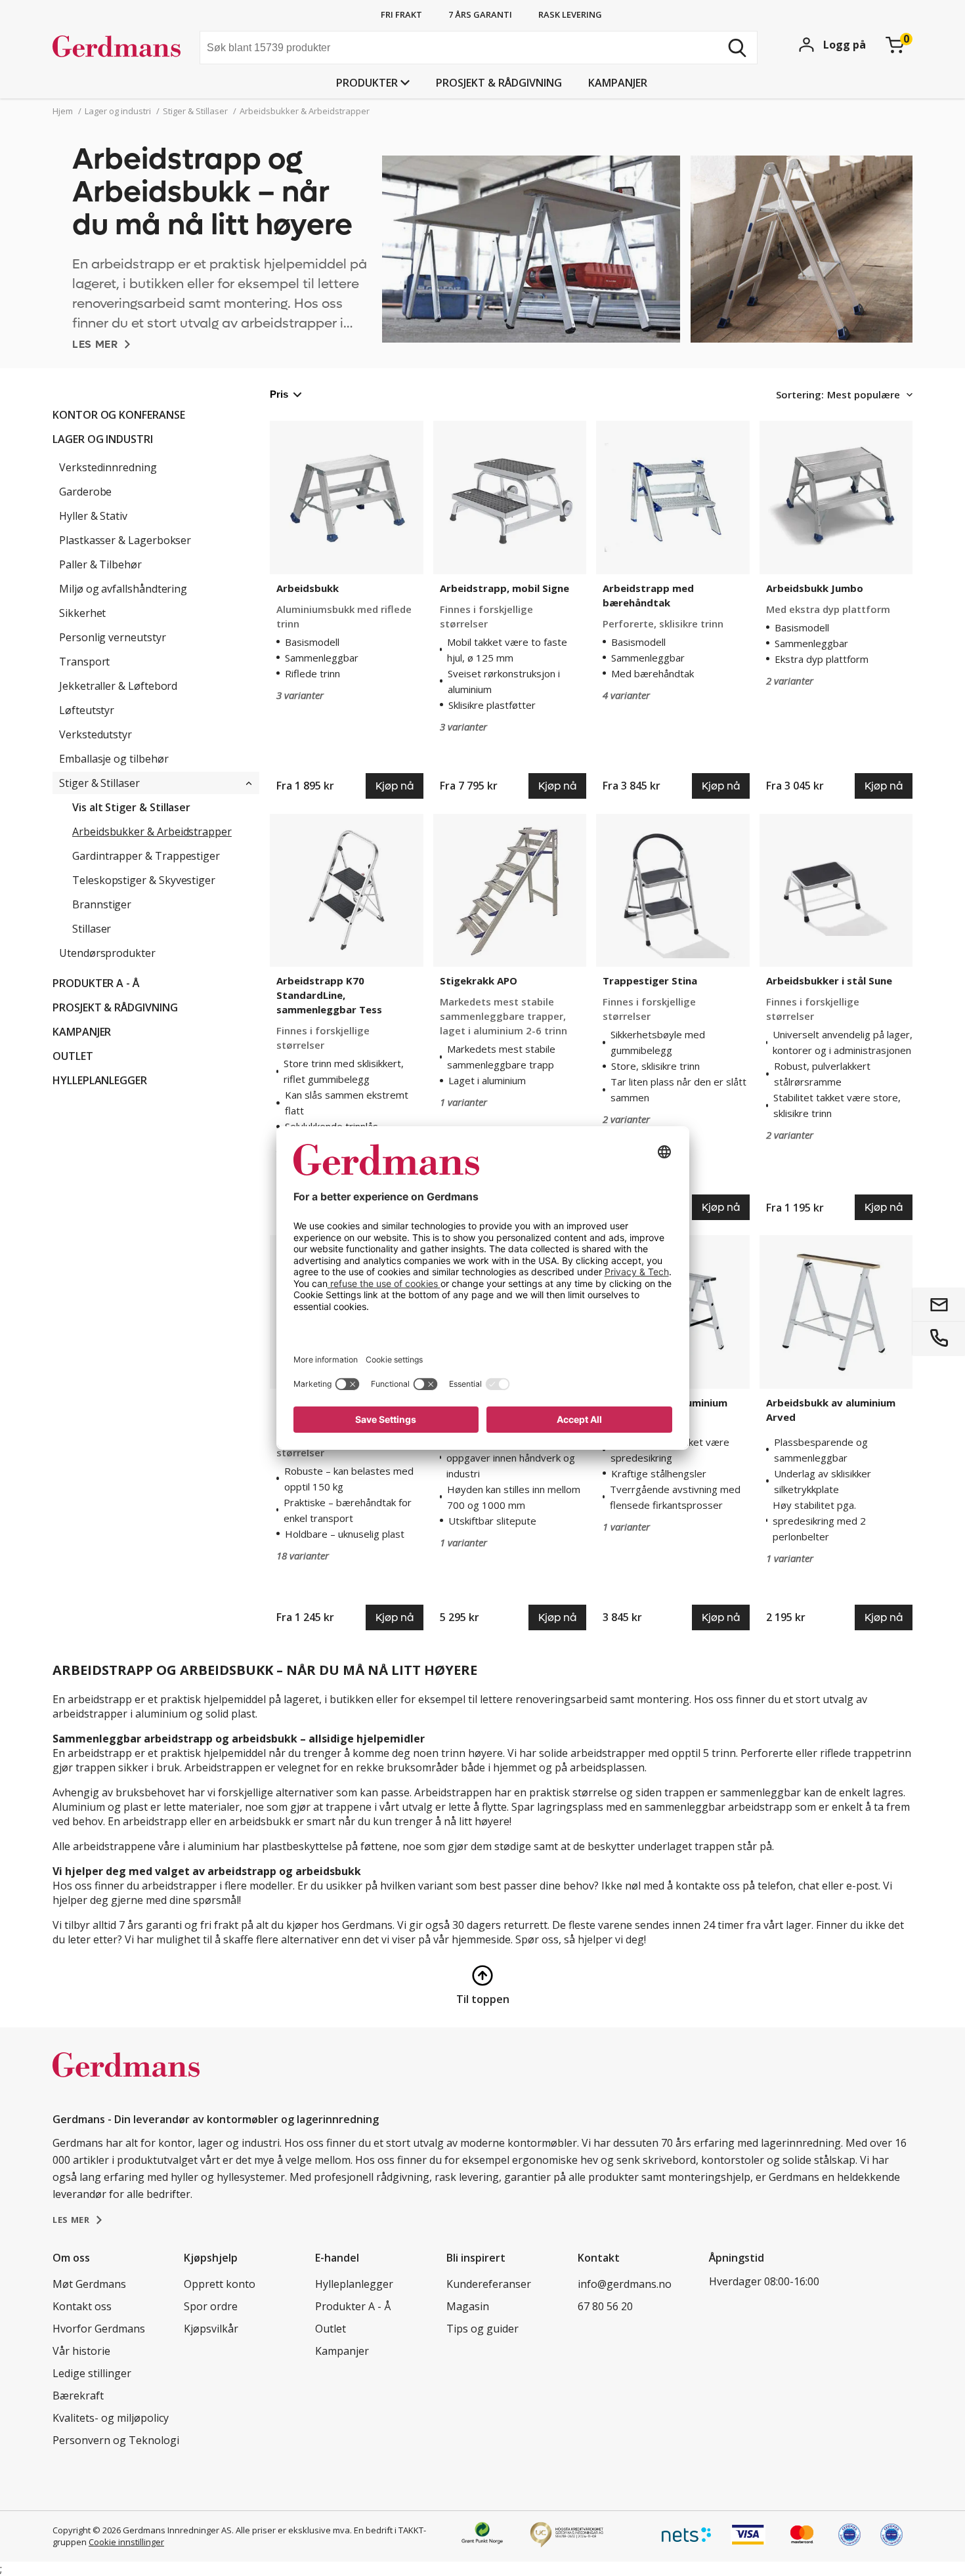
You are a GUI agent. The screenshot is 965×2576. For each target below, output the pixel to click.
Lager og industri (103, 439)
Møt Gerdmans (89, 2284)
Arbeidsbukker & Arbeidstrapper (152, 832)
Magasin (468, 2306)
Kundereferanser (489, 2284)
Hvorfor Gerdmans (99, 2329)
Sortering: (800, 394)
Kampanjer (618, 83)
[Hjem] (121, 49)
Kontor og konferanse (119, 415)
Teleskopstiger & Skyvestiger (144, 880)
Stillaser (92, 929)
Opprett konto (220, 2284)
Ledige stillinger (92, 2373)
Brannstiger (102, 904)
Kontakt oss (82, 2306)
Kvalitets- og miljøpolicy (111, 2418)
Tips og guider (482, 2329)
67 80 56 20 (605, 2306)
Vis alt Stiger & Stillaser (131, 807)
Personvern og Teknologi (116, 2440)
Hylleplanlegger (100, 1080)
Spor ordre (211, 2306)
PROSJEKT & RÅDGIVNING (499, 83)
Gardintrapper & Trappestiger (146, 856)
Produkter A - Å (96, 983)
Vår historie (81, 2351)
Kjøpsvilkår (211, 2329)
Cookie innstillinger (126, 2542)
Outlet (73, 1056)
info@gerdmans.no (625, 2284)
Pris (279, 394)
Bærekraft (78, 2396)
